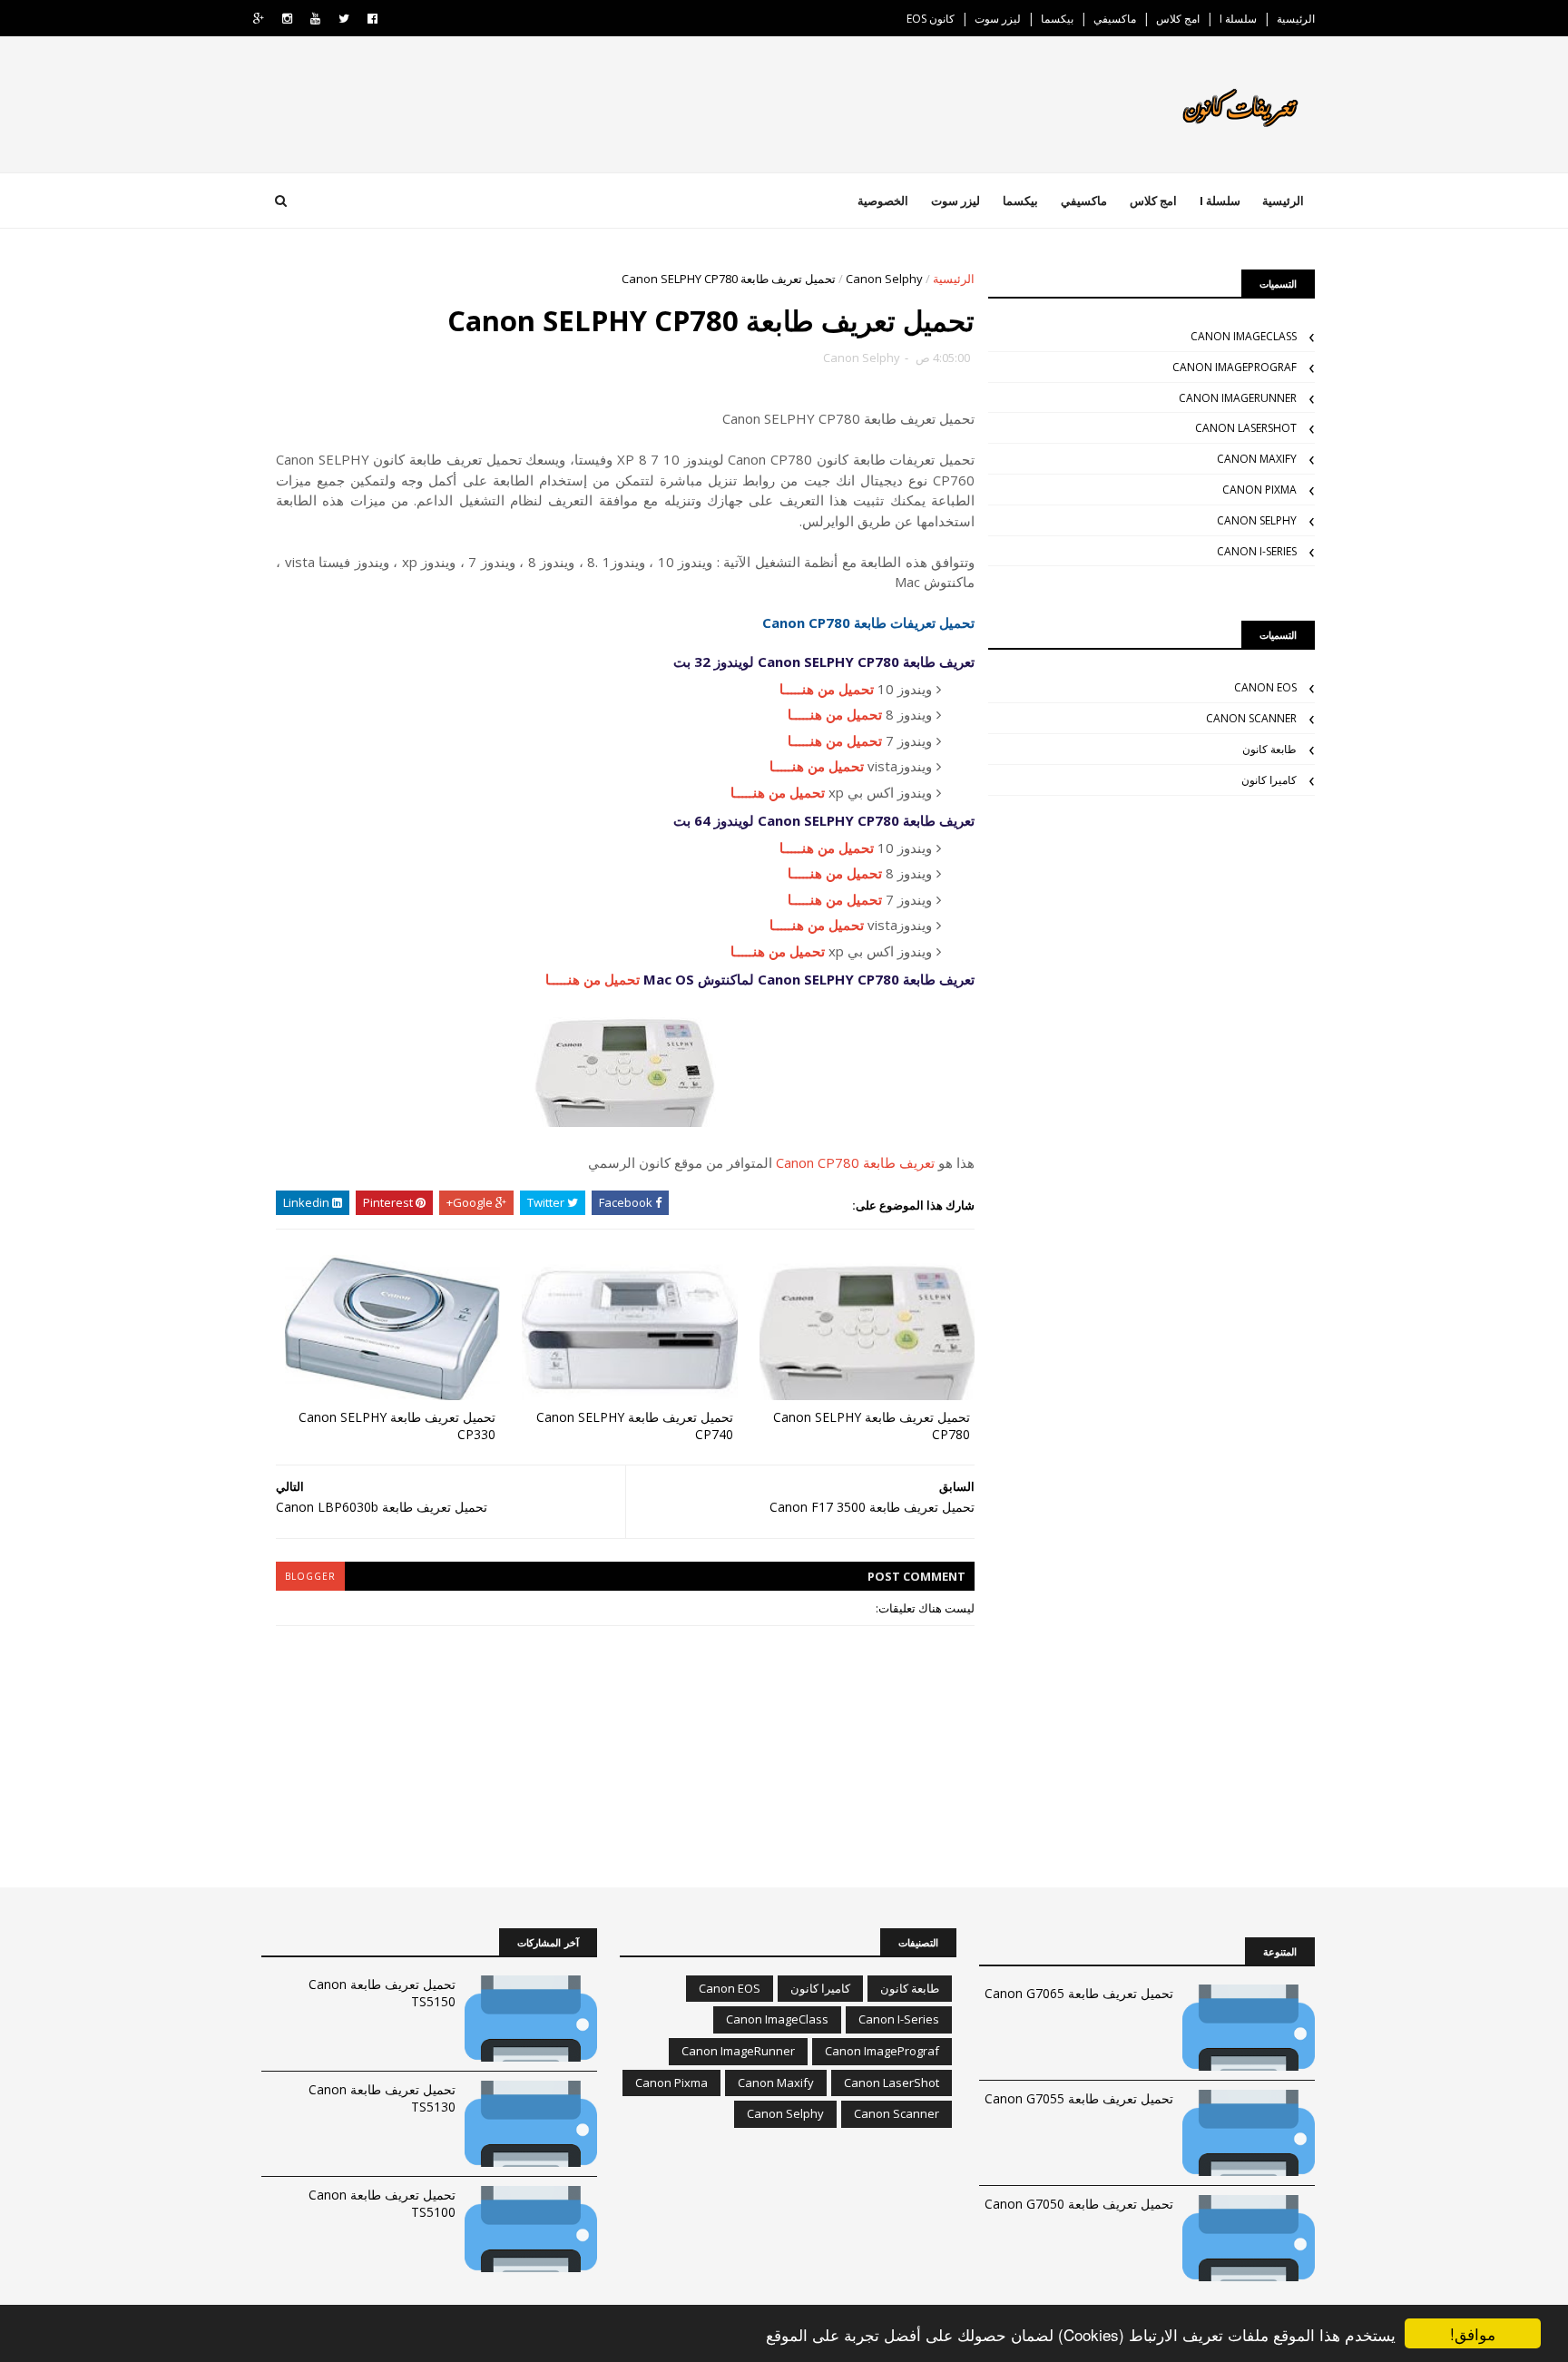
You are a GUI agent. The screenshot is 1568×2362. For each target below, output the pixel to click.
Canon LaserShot (1246, 428)
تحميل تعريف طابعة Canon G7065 (1079, 1993)
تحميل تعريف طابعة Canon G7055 (1079, 2098)
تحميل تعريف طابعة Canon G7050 (1079, 2204)
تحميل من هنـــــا (827, 689)
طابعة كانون (1269, 749)
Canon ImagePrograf (1235, 367)
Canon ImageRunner (1238, 398)
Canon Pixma (1259, 490)
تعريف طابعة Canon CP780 (855, 1162)
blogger (310, 1576)
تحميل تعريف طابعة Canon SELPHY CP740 (635, 1426)
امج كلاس (1178, 19)
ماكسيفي (1115, 19)
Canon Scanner (1251, 718)
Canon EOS (1265, 687)
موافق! (1473, 2333)
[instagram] (287, 19)
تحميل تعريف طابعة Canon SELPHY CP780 (872, 1426)
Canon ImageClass (1244, 336)
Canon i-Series (1257, 551)
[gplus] (259, 19)
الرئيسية (1296, 19)
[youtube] (315, 19)
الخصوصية (883, 201)
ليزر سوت (998, 19)
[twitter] (344, 19)
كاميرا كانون (1269, 780)
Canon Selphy (884, 279)
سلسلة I (1238, 19)
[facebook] (372, 19)
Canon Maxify (1257, 459)
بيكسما (1057, 19)
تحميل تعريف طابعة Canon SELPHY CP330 (397, 1426)
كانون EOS (931, 19)
